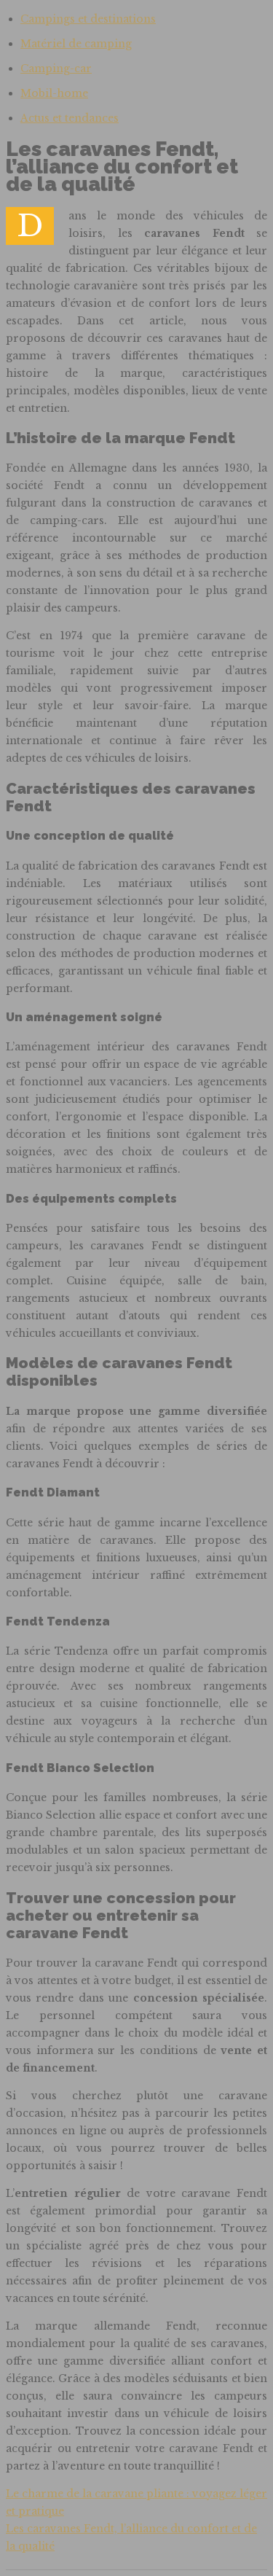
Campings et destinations (88, 19)
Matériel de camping (76, 44)
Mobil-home (54, 93)
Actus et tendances (70, 118)
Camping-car (56, 69)
